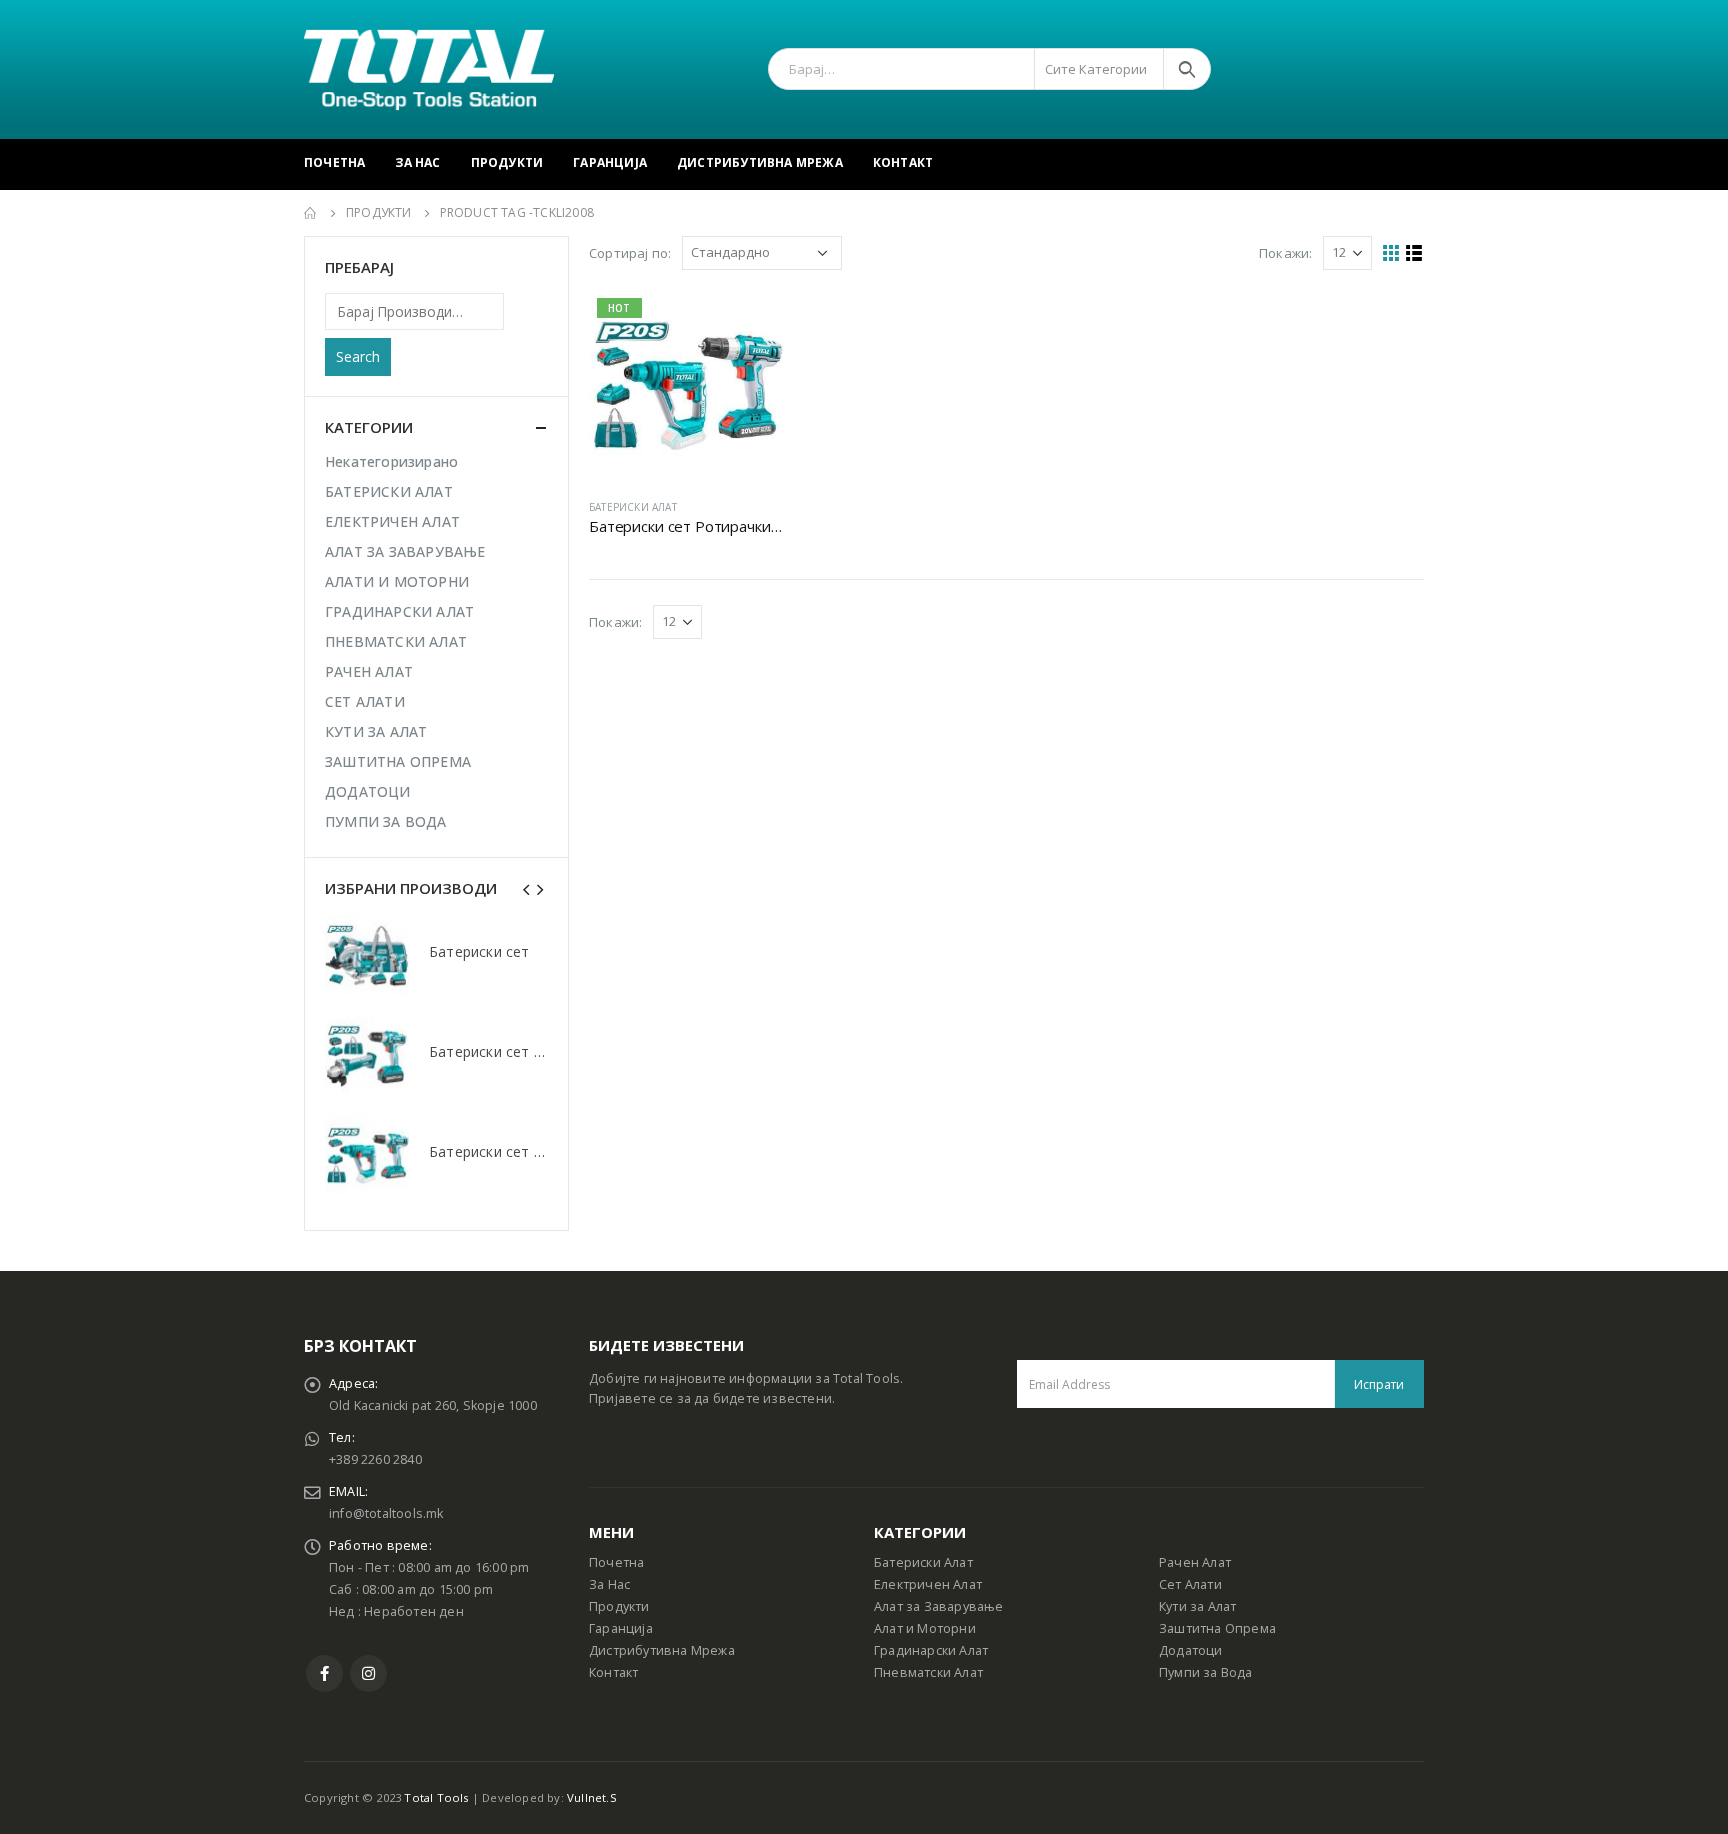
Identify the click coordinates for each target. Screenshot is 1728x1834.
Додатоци (1191, 1650)
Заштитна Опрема (1217, 1628)
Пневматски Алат (928, 1672)
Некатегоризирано (391, 461)
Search (358, 356)
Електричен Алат (928, 1584)
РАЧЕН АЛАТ (369, 671)
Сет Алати (1190, 1584)
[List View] (1414, 253)
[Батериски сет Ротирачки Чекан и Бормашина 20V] (367, 1156)
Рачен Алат (1195, 1562)
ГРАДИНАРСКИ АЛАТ (399, 611)
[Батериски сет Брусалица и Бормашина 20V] (367, 1056)
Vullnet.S (592, 1797)
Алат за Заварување (939, 1606)
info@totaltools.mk (386, 1513)
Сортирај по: (630, 253)
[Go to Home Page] (311, 213)
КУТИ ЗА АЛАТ (376, 731)
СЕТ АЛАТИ (365, 701)
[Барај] (1187, 69)
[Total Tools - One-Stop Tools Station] (429, 69)
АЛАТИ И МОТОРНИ (397, 581)
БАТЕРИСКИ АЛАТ (633, 507)
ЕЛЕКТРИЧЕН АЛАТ (392, 521)
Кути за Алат (1197, 1606)
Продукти (507, 162)
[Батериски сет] (367, 956)
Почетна (334, 162)
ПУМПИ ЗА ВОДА (386, 821)
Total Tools (436, 1797)
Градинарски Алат (931, 1650)
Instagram (368, 1673)
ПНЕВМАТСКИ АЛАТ (396, 641)
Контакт (903, 162)
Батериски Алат (923, 1562)
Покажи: (1285, 253)
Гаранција (610, 162)
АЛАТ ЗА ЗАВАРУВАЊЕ (405, 551)
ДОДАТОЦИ (368, 791)
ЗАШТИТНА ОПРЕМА (398, 761)
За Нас (417, 162)
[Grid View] (1391, 253)
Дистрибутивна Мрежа (760, 162)
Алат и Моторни (925, 1628)
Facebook (324, 1673)
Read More (750, 323)
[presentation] (527, 888)
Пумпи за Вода (1206, 1672)
